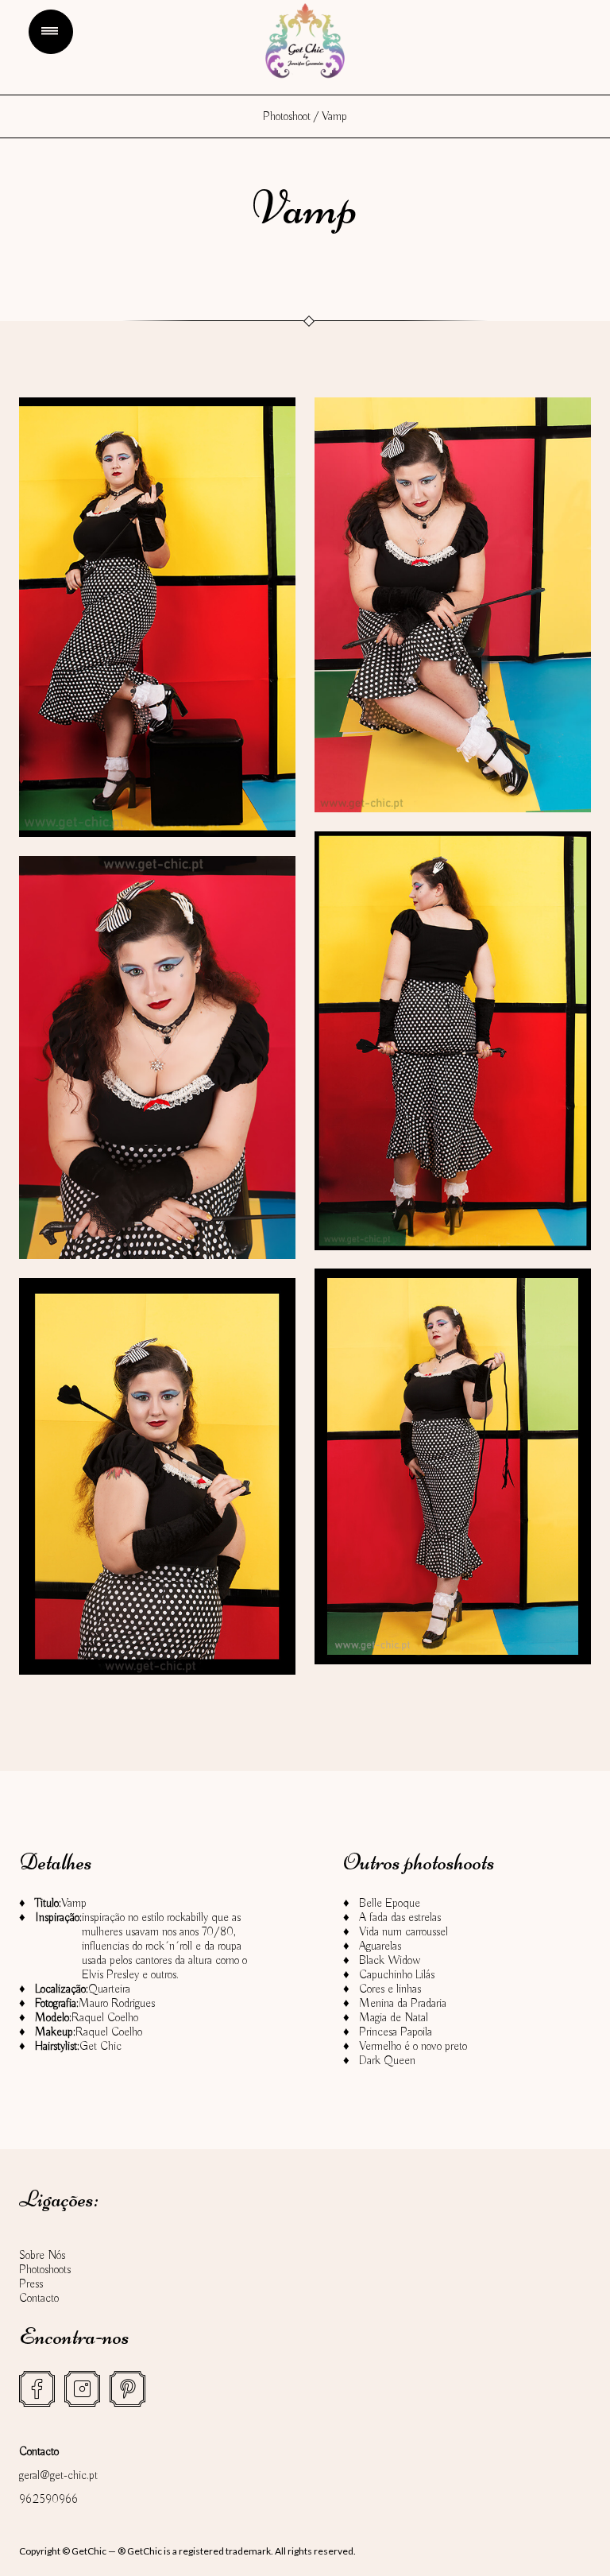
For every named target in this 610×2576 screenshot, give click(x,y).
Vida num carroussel (403, 1932)
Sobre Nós (42, 2256)
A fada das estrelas (400, 1918)
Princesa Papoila (396, 2032)
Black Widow (390, 1961)
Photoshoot (287, 117)
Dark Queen (387, 2061)
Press (31, 2284)
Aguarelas (380, 1947)
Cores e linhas (390, 1989)
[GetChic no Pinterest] (127, 2389)
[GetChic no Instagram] (82, 2389)
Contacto (39, 2299)
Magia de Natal (394, 2018)
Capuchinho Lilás (397, 1975)
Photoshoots (45, 2270)
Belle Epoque (390, 1904)
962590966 (48, 2500)
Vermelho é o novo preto (413, 2047)
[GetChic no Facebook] (37, 2389)
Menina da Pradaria (403, 2004)
